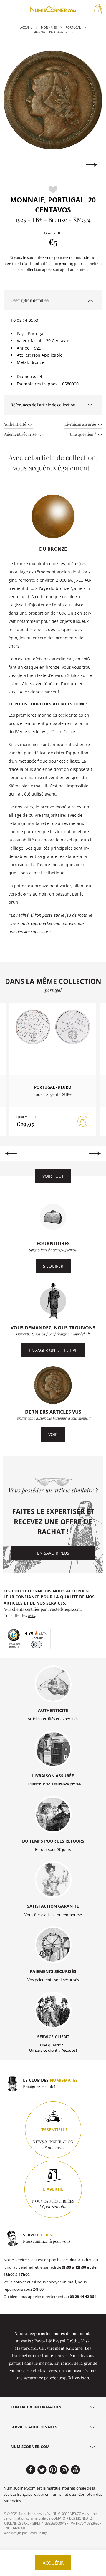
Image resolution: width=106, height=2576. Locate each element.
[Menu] (47, 1630)
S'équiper (53, 1266)
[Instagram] (64, 2470)
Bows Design (38, 2533)
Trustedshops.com (64, 1609)
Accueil (26, 28)
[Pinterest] (53, 2470)
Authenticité (15, 424)
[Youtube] (76, 2470)
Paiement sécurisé (20, 434)
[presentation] (14, 165)
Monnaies (49, 28)
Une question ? (83, 434)
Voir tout (53, 1176)
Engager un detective (53, 1350)
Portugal (73, 28)
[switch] (36, 1644)
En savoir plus (53, 1553)
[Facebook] (31, 2470)
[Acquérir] (83, 1121)
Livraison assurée (81, 424)
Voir (53, 1434)
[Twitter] (42, 2470)
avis (32, 1615)
